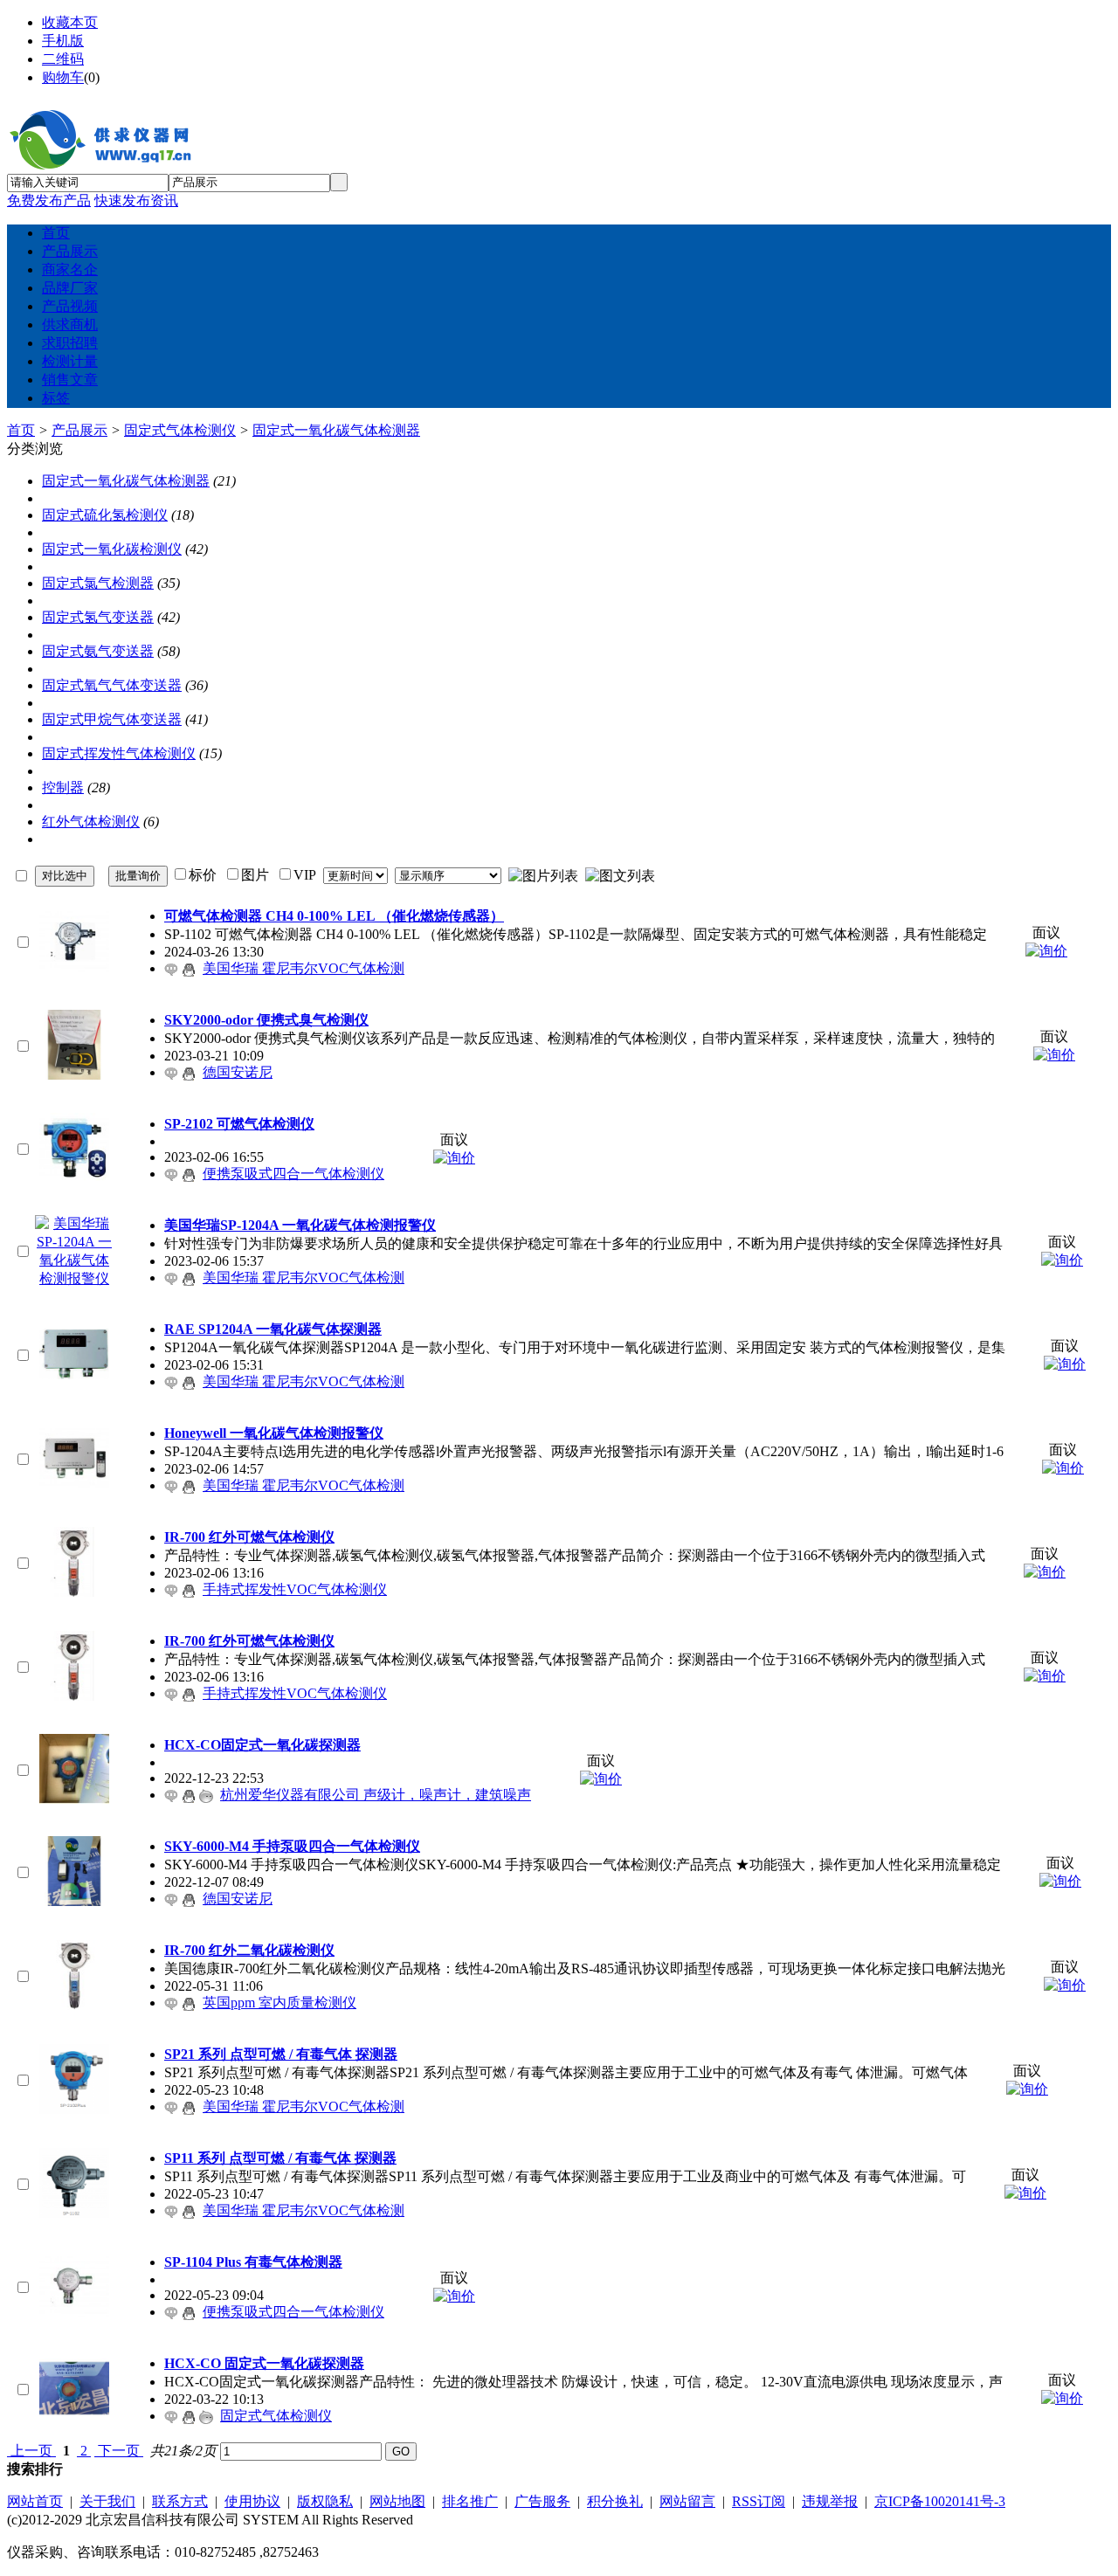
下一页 (119, 2451)
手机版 (63, 41)
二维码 (63, 59)
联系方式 (180, 2501)
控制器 (63, 787)
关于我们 (107, 2501)
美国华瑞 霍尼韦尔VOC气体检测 (304, 968)
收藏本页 (70, 22)
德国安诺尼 (238, 1072)
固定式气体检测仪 (180, 430)
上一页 (31, 2451)
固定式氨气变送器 (98, 651)
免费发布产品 (49, 200)
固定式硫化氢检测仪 (105, 515)
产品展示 (79, 430)
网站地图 (397, 2501)
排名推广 (470, 2501)
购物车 (63, 77)
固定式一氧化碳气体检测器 (336, 430)
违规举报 (830, 2501)
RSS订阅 (759, 2501)
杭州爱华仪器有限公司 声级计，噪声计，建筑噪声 (376, 1795)
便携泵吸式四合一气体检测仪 (293, 1174)
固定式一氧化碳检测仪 (112, 549)
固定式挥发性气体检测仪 (119, 753)
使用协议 (252, 2501)
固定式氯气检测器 (98, 583)
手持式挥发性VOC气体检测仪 (295, 1589)
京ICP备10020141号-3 (940, 2501)
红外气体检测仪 (91, 822)
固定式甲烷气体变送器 (112, 719)
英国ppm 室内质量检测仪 (279, 2003)
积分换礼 (615, 2501)
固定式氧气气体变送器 (112, 685)
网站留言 (687, 2501)
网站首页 (35, 2501)
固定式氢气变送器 (98, 617)
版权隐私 (325, 2501)
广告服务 (542, 2501)
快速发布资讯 (136, 200)
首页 (21, 430)
